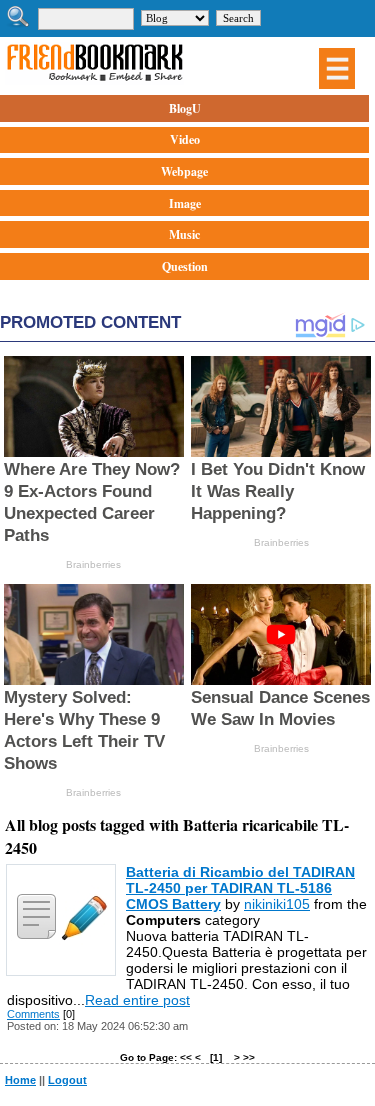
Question (185, 266)
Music (184, 234)
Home (20, 1080)
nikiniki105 (277, 904)
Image (185, 203)
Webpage (184, 171)
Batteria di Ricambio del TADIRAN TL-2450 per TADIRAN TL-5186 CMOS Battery (240, 888)
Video (185, 139)
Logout (67, 1080)
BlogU (185, 108)
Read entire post (137, 1000)
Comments (33, 1014)
